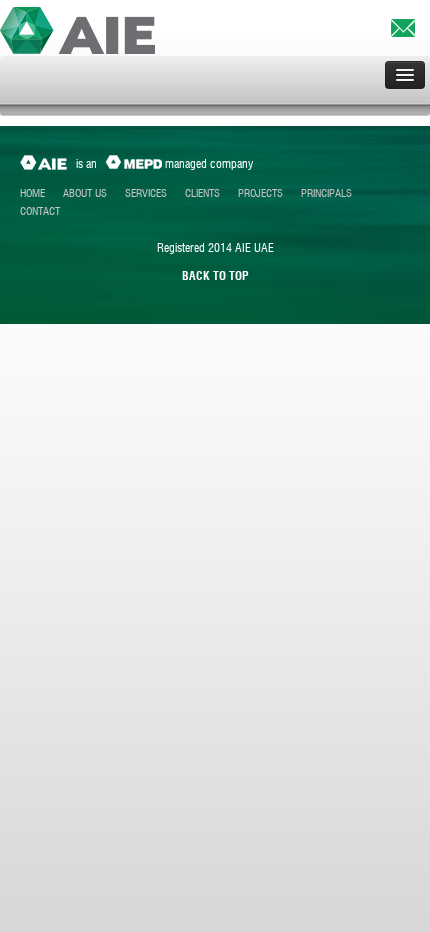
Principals (326, 193)
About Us (85, 193)
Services (146, 193)
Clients (202, 193)
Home (32, 193)
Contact (40, 211)
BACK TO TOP (215, 275)
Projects (260, 193)
